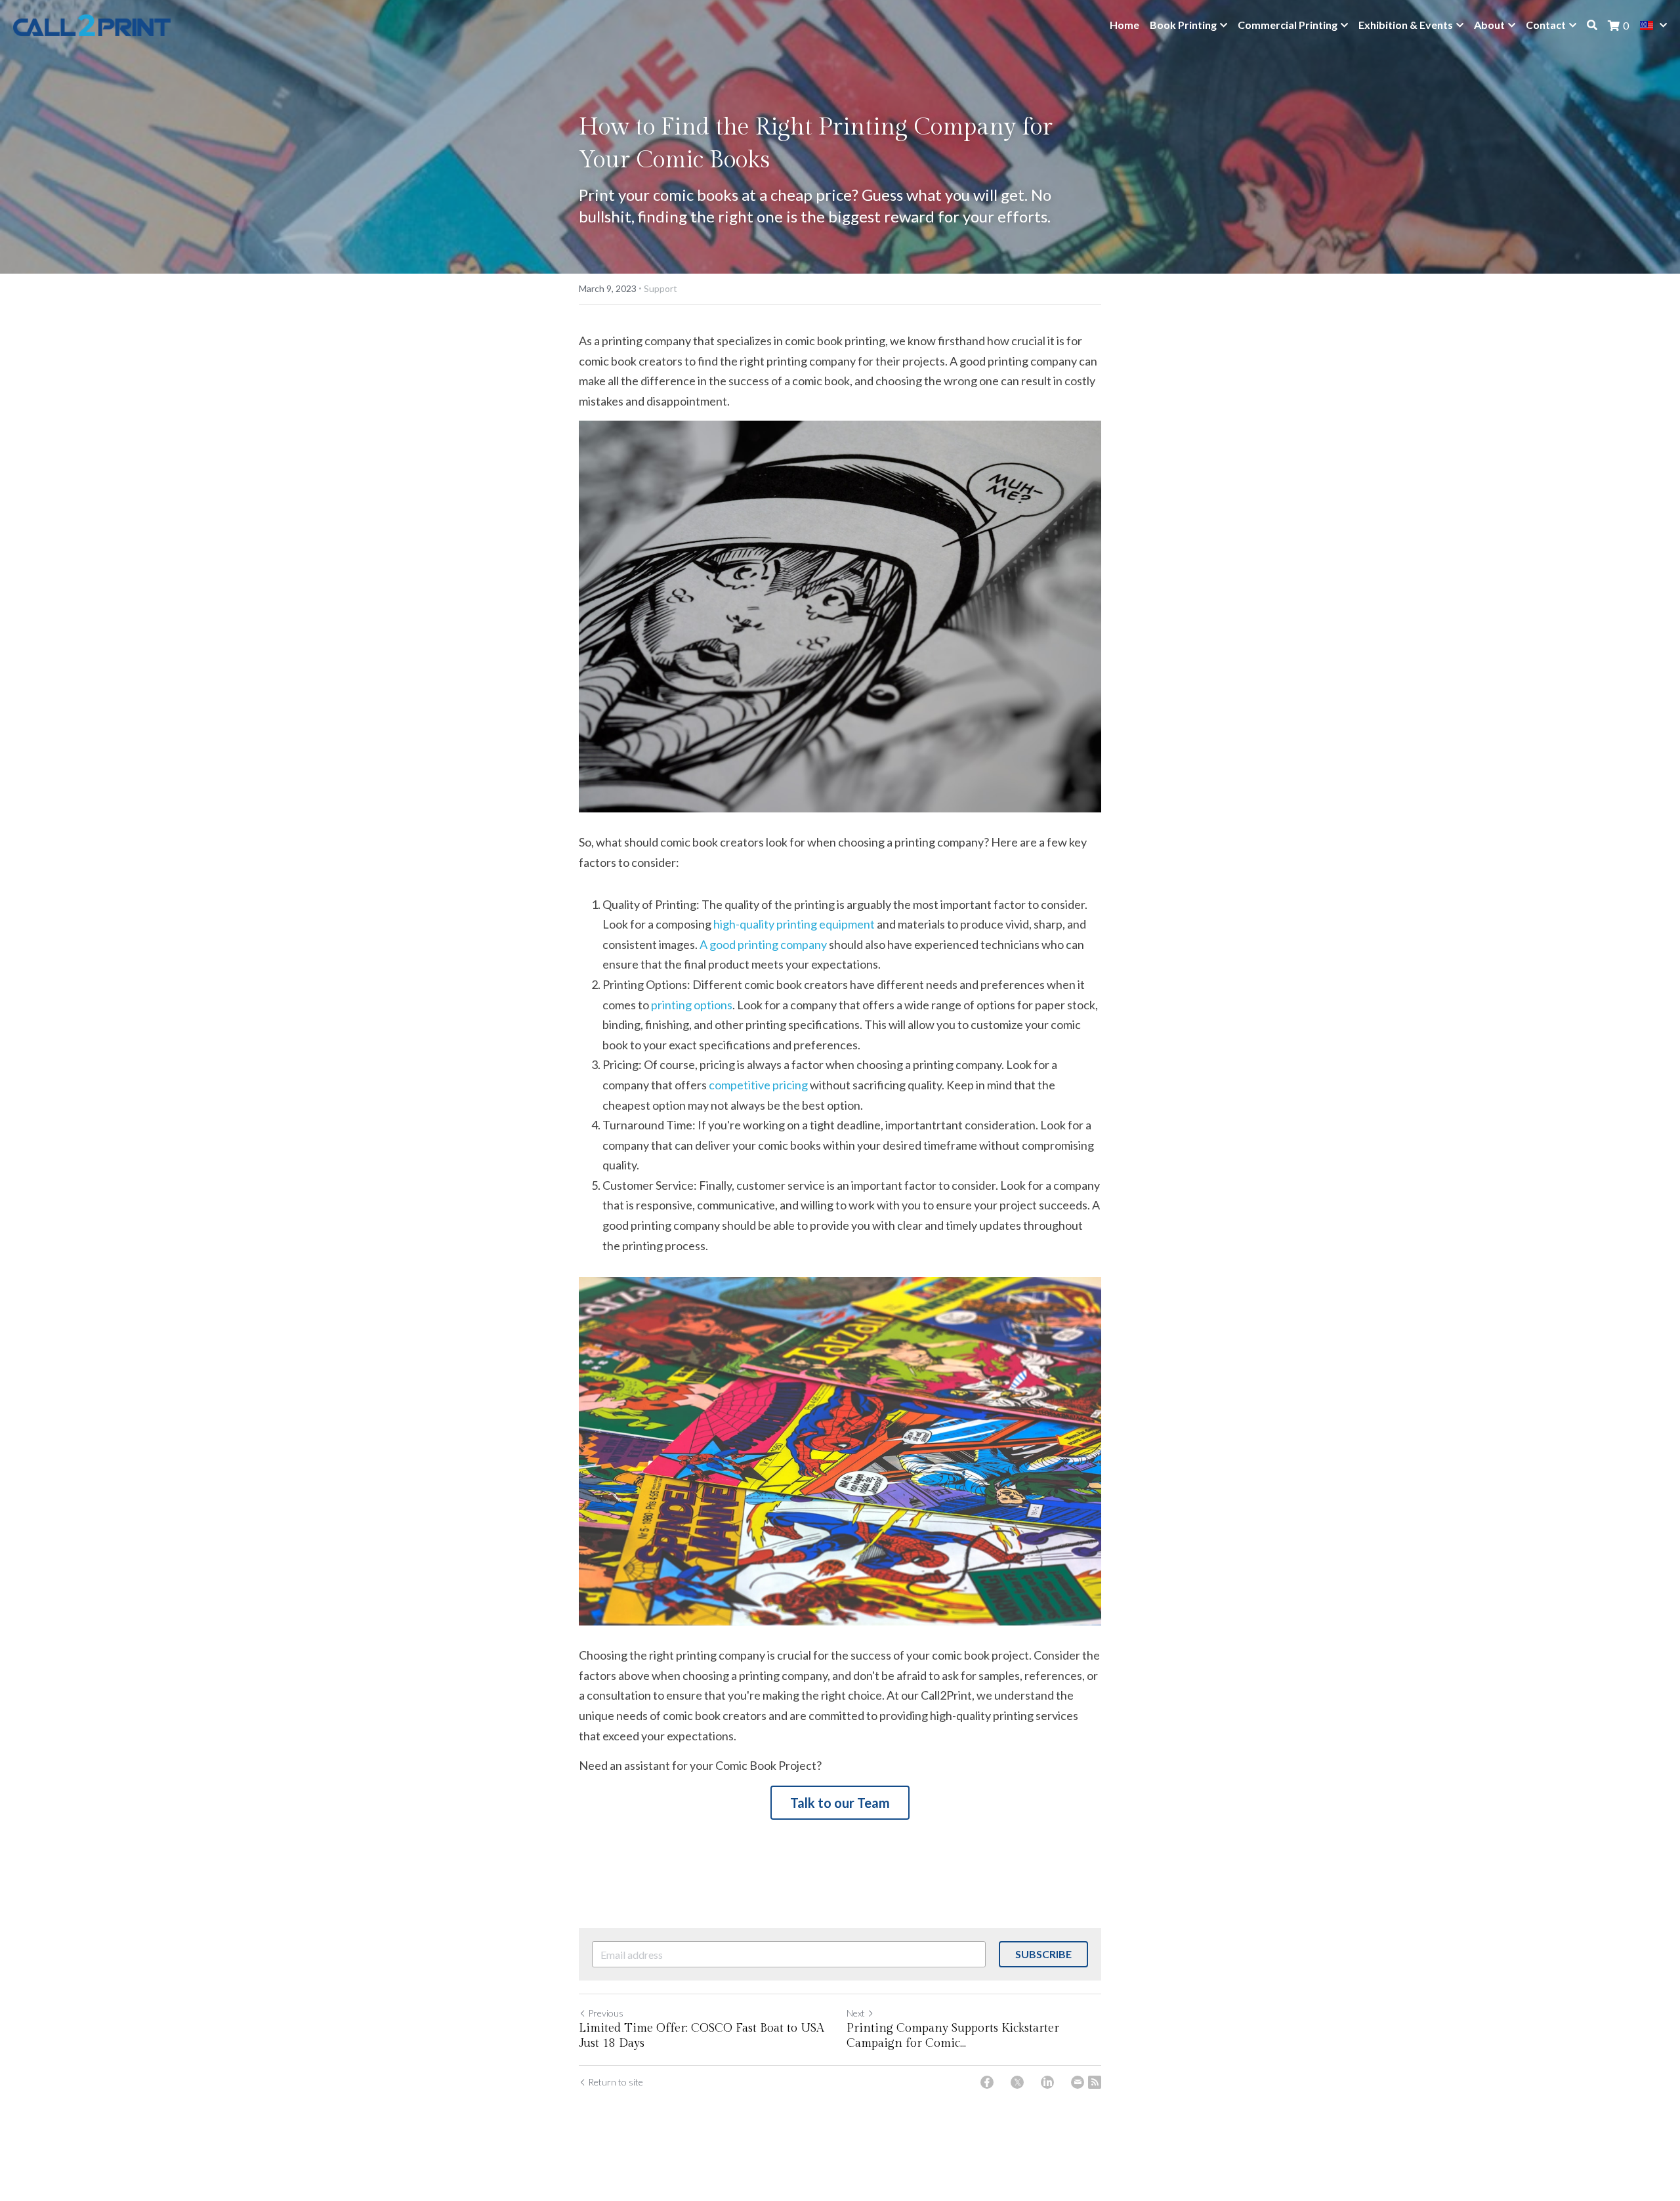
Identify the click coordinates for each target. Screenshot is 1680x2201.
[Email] (1078, 2082)
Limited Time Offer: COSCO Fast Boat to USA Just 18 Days (702, 2036)
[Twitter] (1017, 2082)
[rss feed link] (1095, 2082)
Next (856, 2013)
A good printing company (763, 944)
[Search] (1592, 25)
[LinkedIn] (1047, 2082)
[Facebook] (987, 2082)
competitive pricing (758, 1085)
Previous (606, 2013)
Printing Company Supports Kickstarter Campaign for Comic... (953, 2036)
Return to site (616, 2082)
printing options (692, 1005)
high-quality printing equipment (794, 924)
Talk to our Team (840, 1803)
